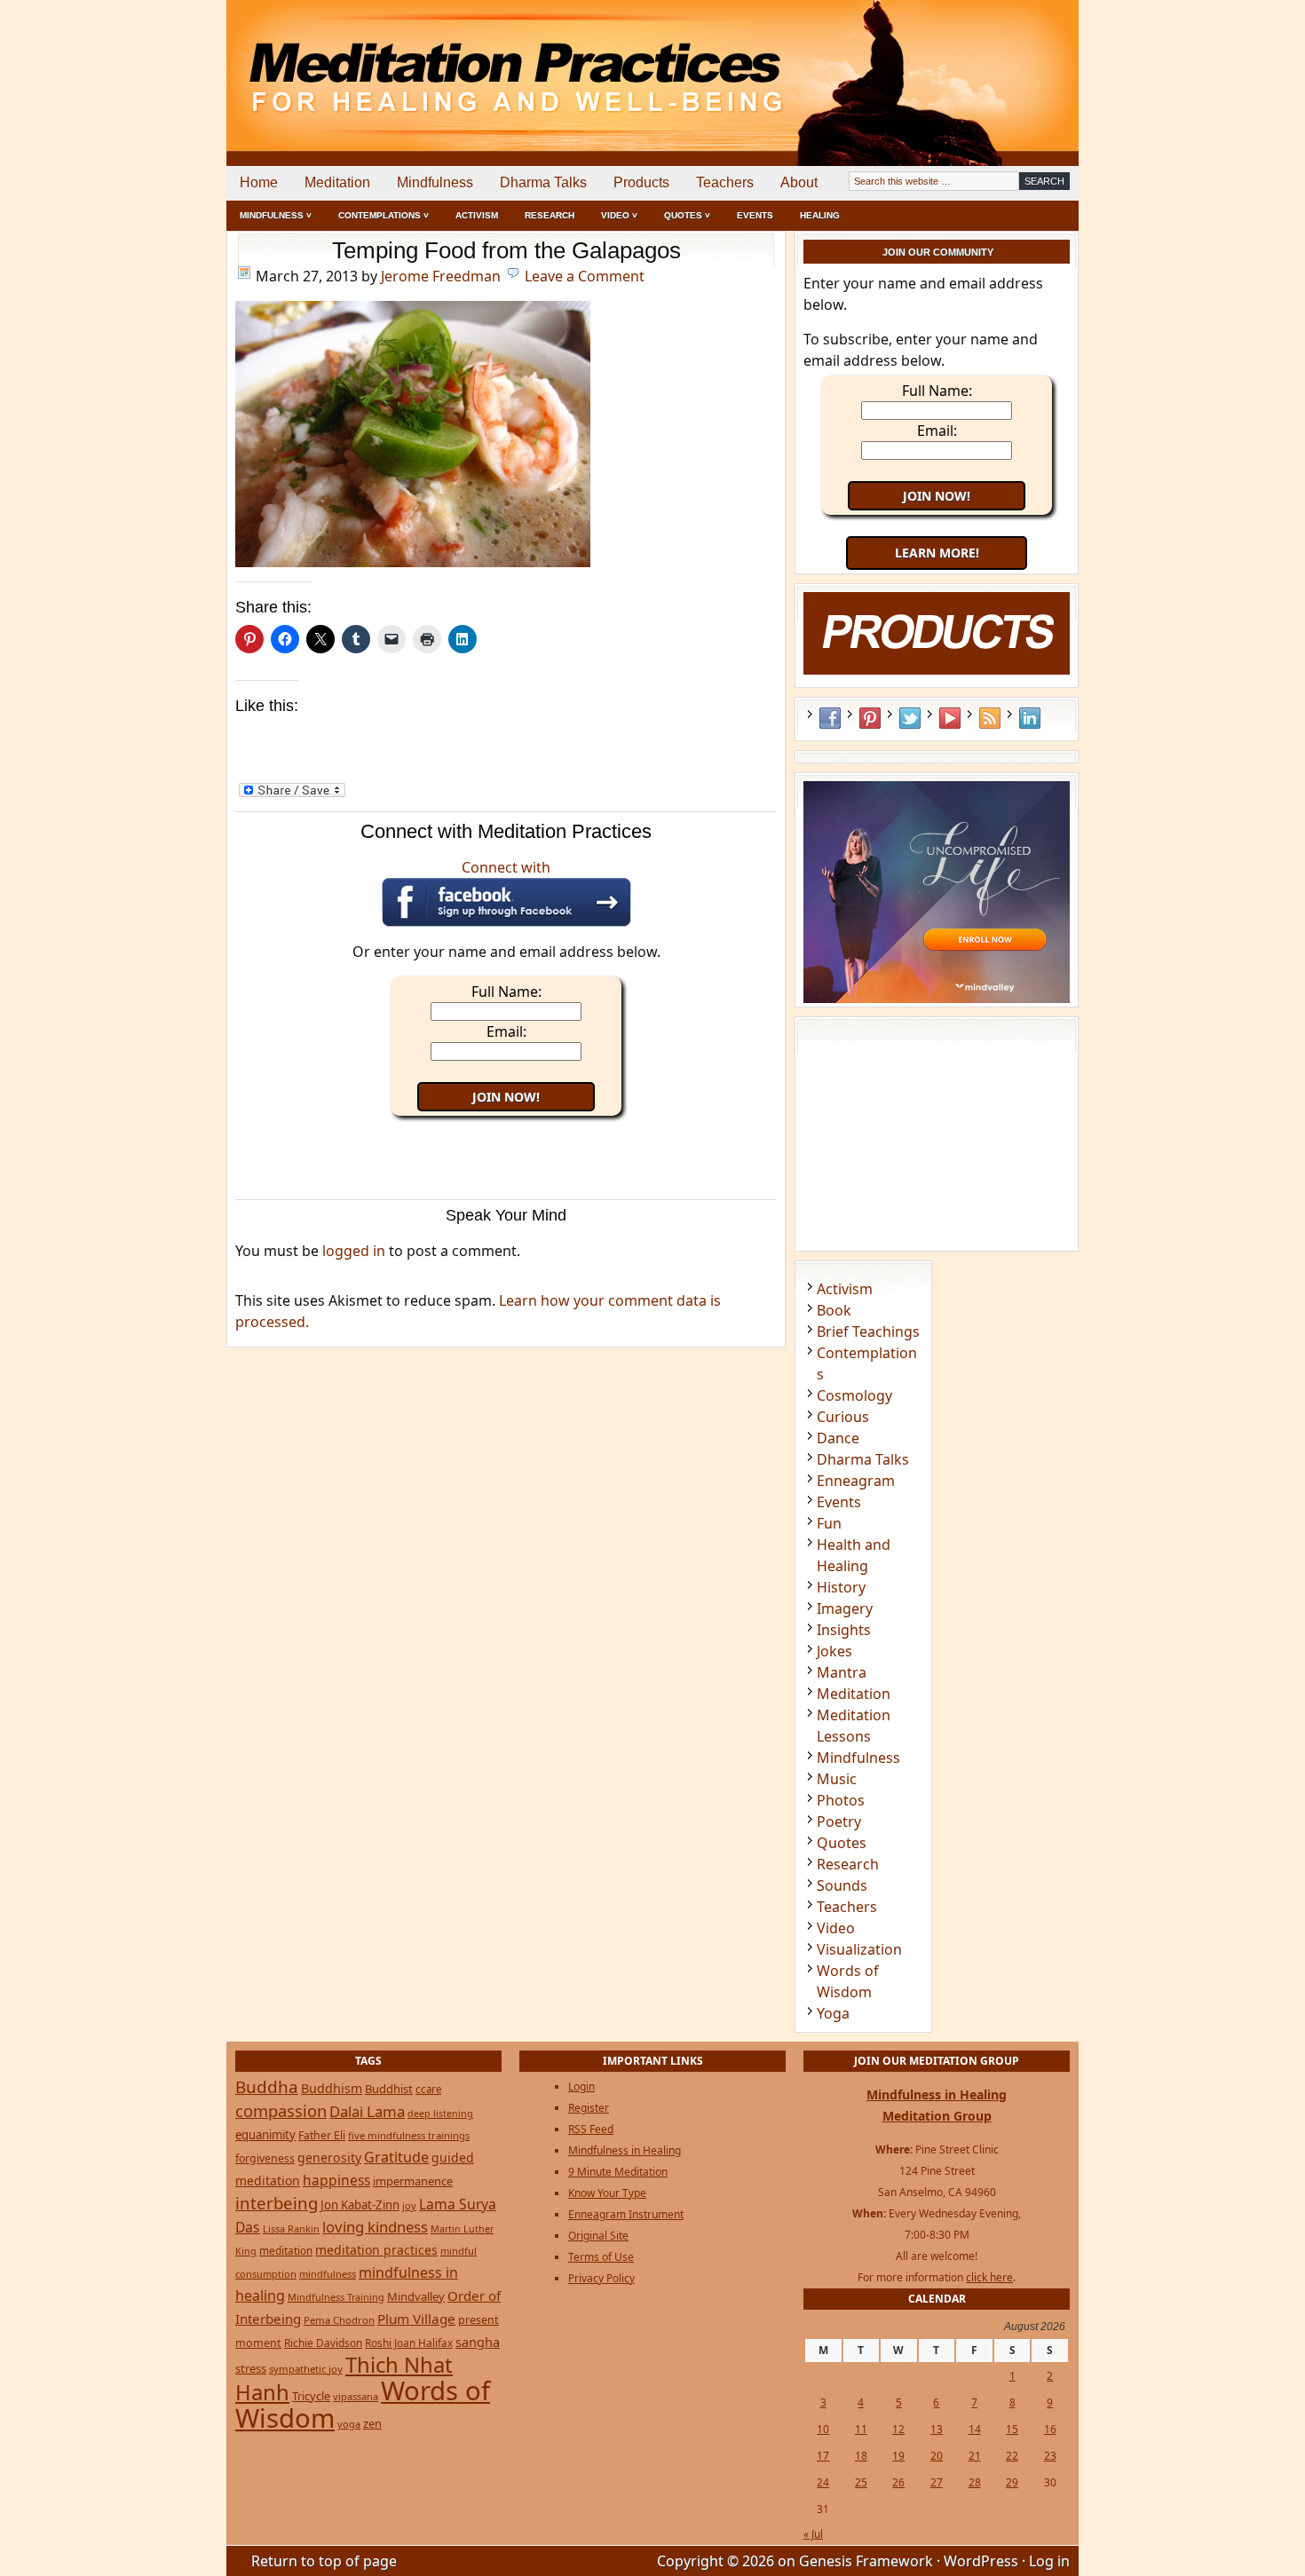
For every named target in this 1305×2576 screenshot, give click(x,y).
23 (1050, 2456)
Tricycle (311, 2396)
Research (550, 215)
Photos (841, 1800)
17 (823, 2456)
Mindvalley (416, 2296)
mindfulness (328, 2274)
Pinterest (870, 718)
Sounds (842, 1885)
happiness (336, 2180)
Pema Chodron (339, 2320)
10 (823, 2429)
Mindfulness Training (336, 2297)
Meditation (337, 182)
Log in (1049, 2561)
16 (1050, 2429)
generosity (329, 2157)
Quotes (842, 1843)
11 (861, 2429)
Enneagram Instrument (626, 2214)
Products (641, 182)
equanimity (265, 2135)
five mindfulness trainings (409, 2135)
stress (251, 2368)
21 (975, 2456)
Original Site (598, 2236)
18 (861, 2456)
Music (837, 1779)
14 (975, 2429)
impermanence (413, 2181)
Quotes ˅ (687, 215)
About (799, 182)
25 (861, 2482)
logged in (354, 1251)
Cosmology (854, 1395)
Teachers (725, 182)
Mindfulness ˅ (276, 215)
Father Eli (322, 2135)
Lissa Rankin (291, 2228)
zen (372, 2423)
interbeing (277, 2203)
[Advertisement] (1005, 62)
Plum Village (416, 2319)
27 (937, 2482)
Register (589, 2108)
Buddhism (332, 2088)
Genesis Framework (866, 2561)
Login (581, 2086)
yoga (349, 2424)
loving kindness (375, 2227)
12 (898, 2429)
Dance (838, 1438)
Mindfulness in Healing (625, 2150)
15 (1012, 2429)
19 (898, 2456)
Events (755, 215)
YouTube (950, 718)
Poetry (839, 1821)
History (841, 1587)
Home (259, 182)
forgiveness (265, 2158)
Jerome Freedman (441, 276)
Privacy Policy (601, 2278)
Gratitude (396, 2157)
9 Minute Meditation (618, 2172)
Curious (843, 1417)
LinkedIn (1030, 718)
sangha (478, 2342)
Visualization (859, 1949)
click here (989, 2277)
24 (823, 2482)
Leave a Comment (585, 276)
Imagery (845, 1608)
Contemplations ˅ (384, 215)
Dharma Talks (543, 182)
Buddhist (389, 2089)
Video (836, 1928)
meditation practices (376, 2250)
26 (898, 2482)
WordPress (981, 2561)
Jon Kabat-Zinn (360, 2205)
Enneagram (856, 1481)
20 (937, 2456)
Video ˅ (619, 215)
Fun (829, 1523)
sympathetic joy (306, 2369)
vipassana (356, 2396)
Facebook (830, 718)
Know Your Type (607, 2193)
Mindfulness (435, 182)
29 (1012, 2482)
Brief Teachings (868, 1331)
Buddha (267, 2087)
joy (409, 2205)
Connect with (506, 867)
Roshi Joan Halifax (409, 2343)
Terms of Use (601, 2257)
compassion (281, 2110)
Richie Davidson (323, 2343)
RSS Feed (990, 718)
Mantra (842, 1672)
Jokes (834, 1651)
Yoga (833, 2013)
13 (937, 2429)
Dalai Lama (367, 2111)
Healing (820, 215)
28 (975, 2482)
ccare (428, 2089)
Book (834, 1310)
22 (1012, 2456)
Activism (477, 215)
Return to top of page (324, 2561)
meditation (286, 2250)
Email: (506, 1031)
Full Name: (506, 992)
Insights (844, 1630)
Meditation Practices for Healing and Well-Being (431, 62)
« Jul (813, 2534)
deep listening (440, 2114)
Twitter (910, 718)
